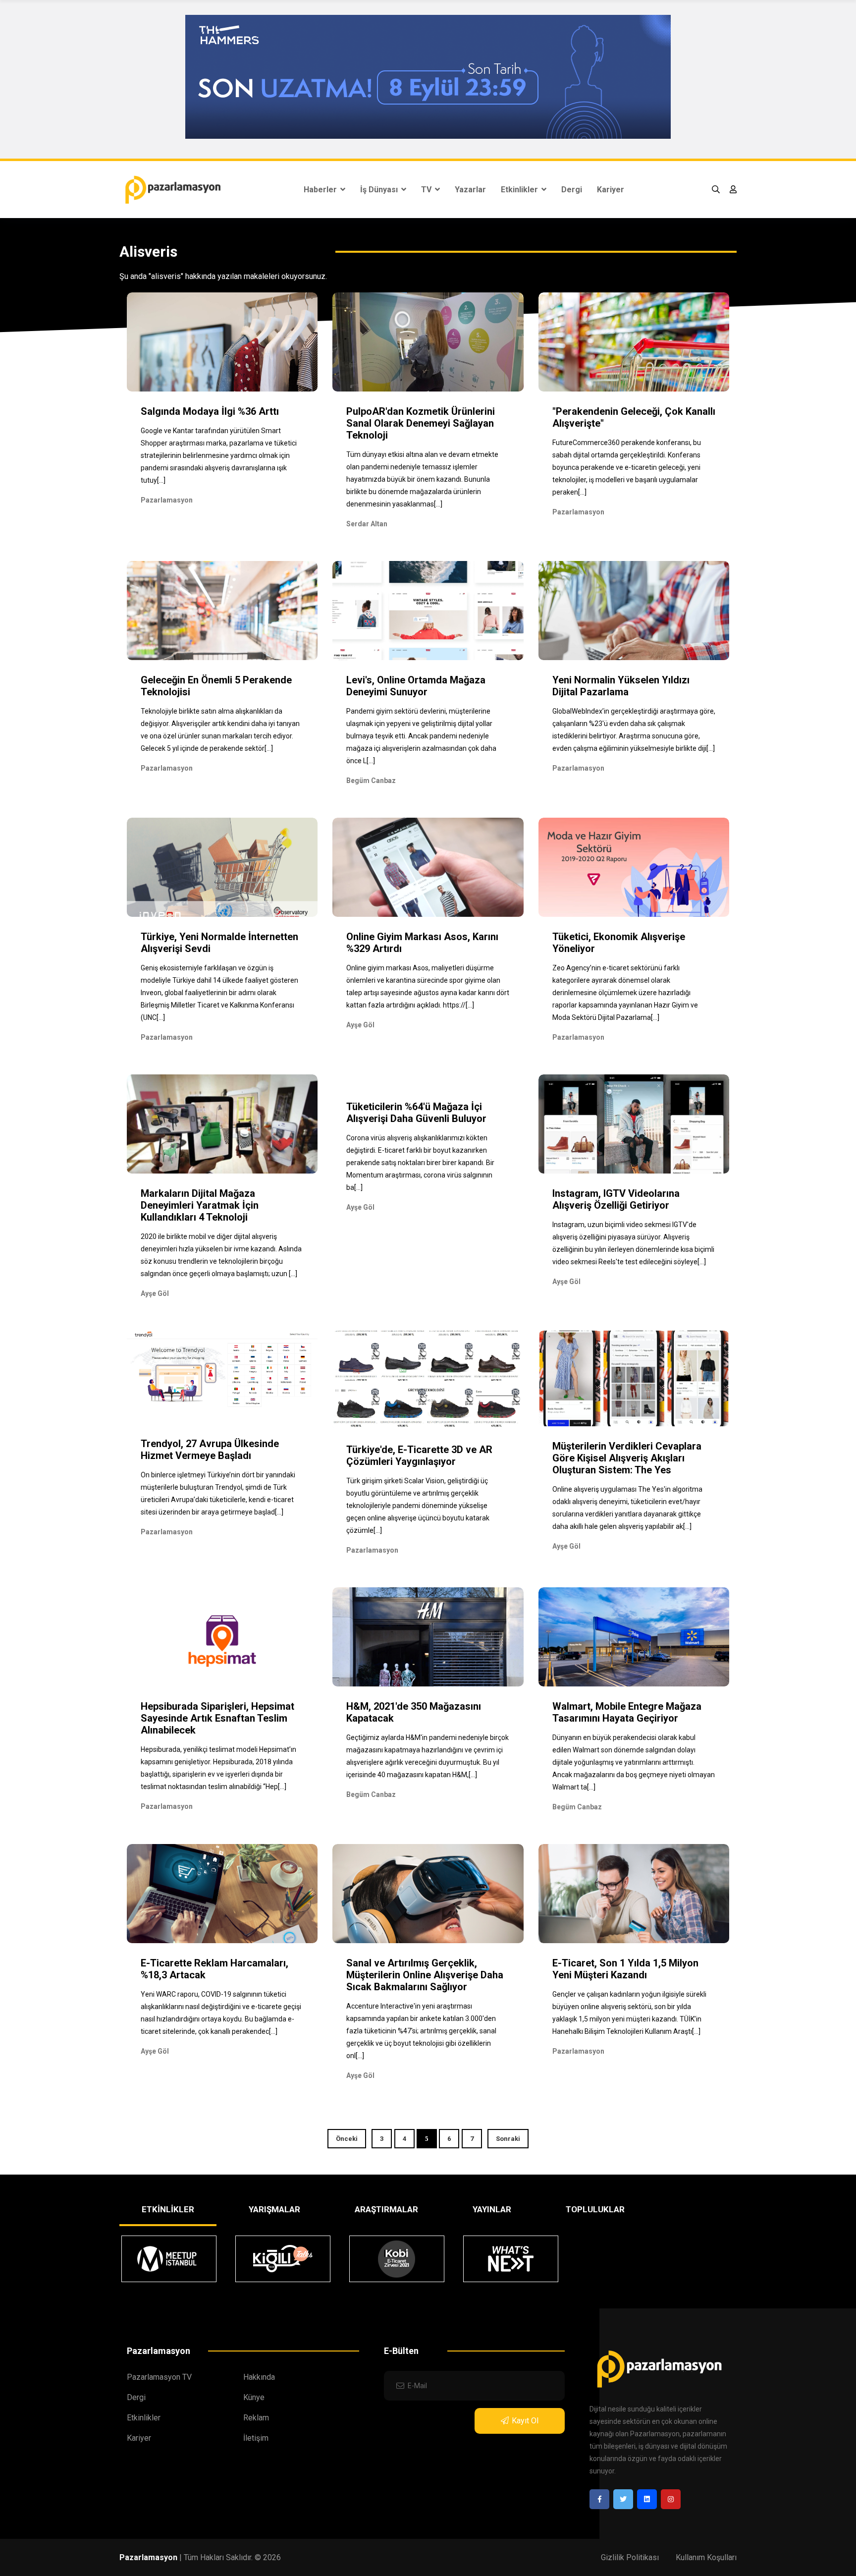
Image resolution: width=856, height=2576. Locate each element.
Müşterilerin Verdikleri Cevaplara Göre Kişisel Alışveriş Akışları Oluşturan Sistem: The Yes (627, 1458)
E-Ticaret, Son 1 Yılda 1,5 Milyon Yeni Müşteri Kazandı (625, 1969)
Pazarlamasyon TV (159, 2377)
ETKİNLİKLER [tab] (168, 2209)
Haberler (321, 190)
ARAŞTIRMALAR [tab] (386, 2209)
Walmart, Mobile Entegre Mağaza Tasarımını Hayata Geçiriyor (627, 1712)
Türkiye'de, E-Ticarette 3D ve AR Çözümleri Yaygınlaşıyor (419, 1456)
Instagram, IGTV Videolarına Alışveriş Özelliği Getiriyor (616, 1199)
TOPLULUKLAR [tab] (595, 2209)
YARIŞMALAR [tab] (274, 2209)
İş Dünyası (380, 190)
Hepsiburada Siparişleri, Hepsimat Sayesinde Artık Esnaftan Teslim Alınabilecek (217, 1718)
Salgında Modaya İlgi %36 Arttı (210, 411)
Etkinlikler (520, 190)
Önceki (347, 2139)
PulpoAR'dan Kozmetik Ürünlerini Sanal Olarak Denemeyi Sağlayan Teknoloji (421, 423)
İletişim (256, 2438)
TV (427, 190)
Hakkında (259, 2377)
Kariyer (611, 190)
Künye (254, 2397)
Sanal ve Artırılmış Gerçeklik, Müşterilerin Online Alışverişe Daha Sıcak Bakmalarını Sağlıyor (425, 1975)
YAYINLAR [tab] (492, 2209)
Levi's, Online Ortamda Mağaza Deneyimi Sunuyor (416, 686)
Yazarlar (470, 190)
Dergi (572, 190)
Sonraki (508, 2139)
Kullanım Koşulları (706, 2557)
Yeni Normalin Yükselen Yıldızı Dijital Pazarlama (621, 686)
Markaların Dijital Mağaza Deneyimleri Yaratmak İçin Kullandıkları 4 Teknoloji (200, 1205)
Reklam (256, 2418)
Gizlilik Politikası (630, 2557)
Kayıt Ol (525, 2421)
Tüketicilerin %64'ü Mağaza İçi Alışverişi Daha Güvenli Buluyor (416, 1113)
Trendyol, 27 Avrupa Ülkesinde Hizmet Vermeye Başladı (210, 1450)
